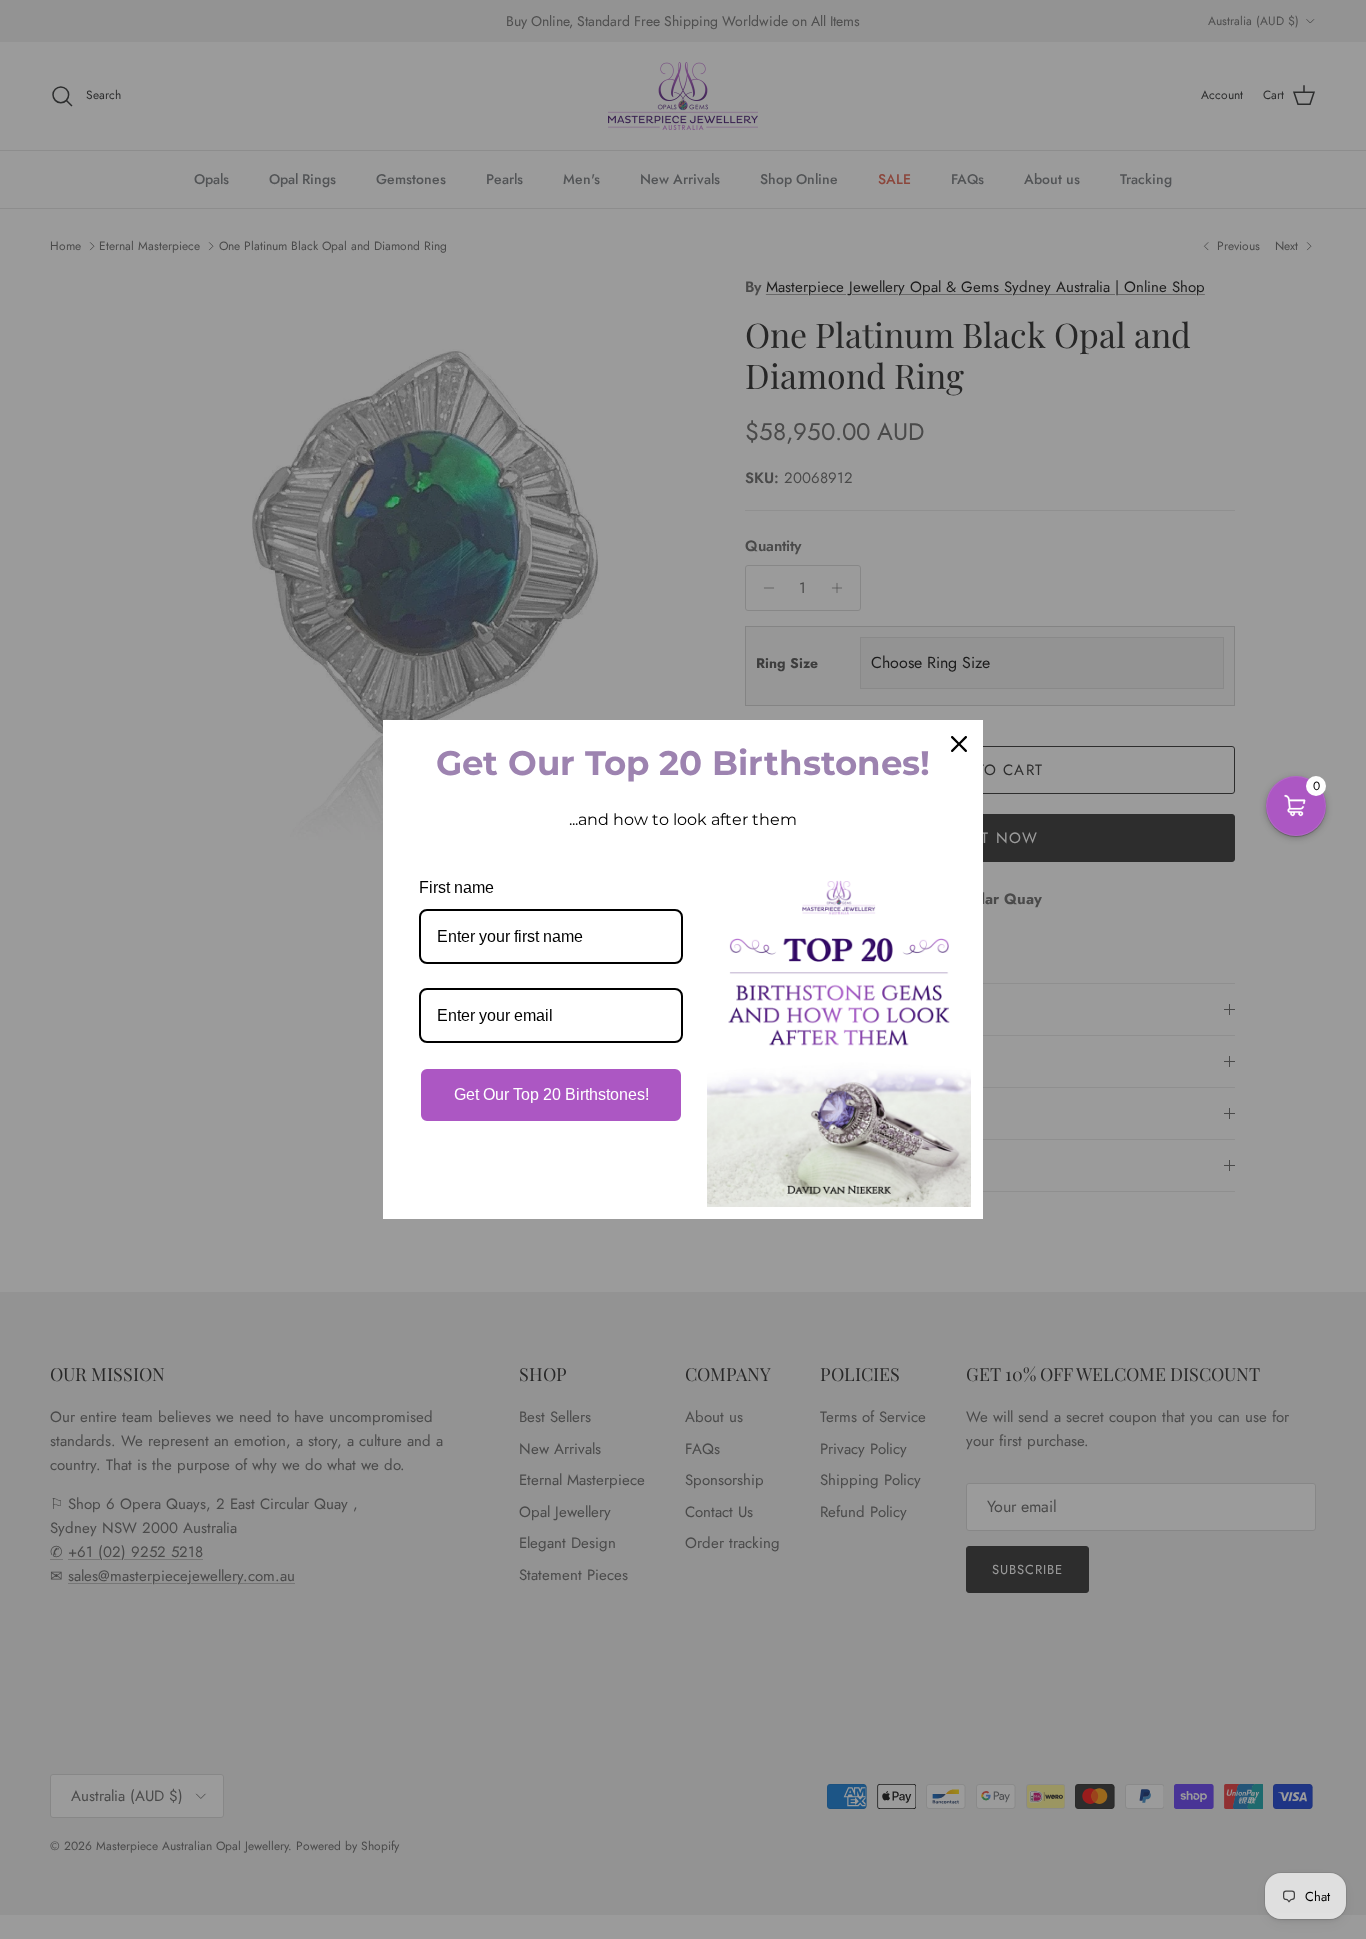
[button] (1296, 806)
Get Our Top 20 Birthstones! (551, 1094)
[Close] (959, 744)
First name (456, 887)
